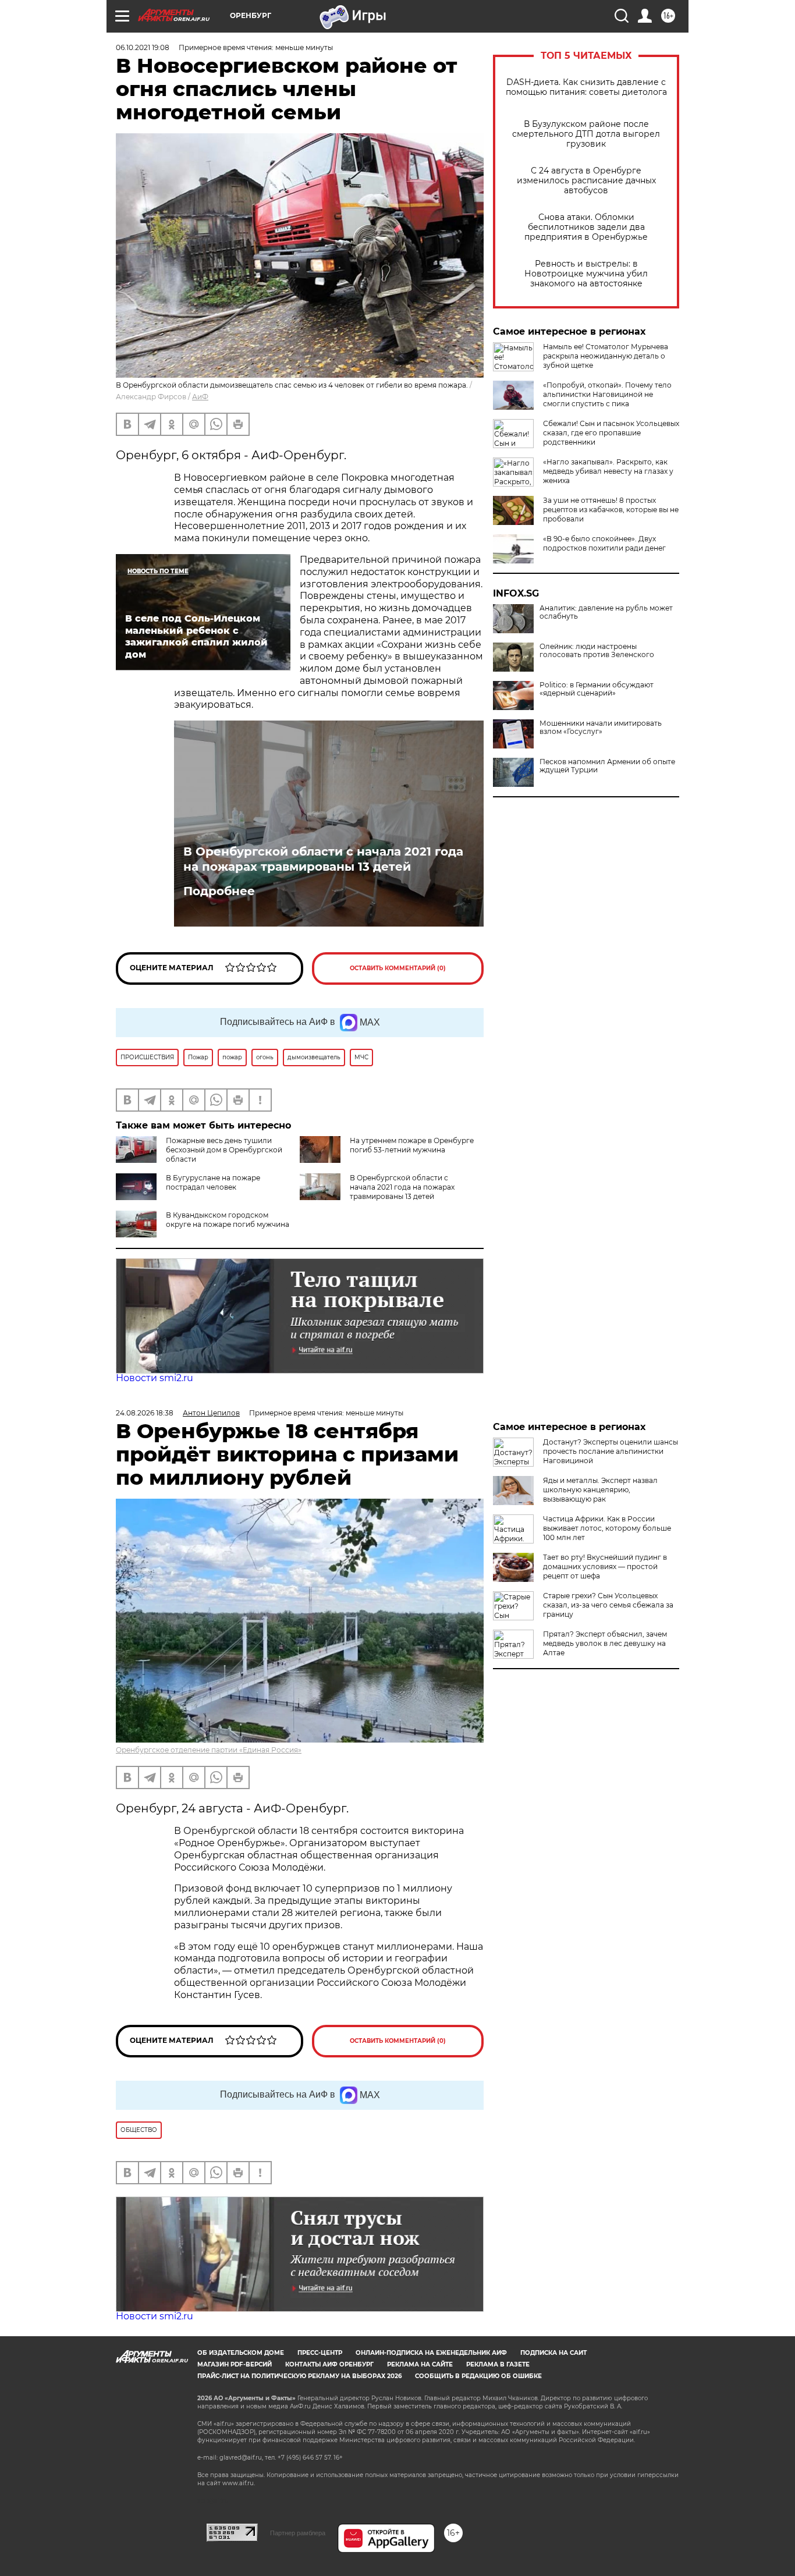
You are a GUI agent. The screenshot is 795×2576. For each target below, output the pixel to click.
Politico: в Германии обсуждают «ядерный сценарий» (597, 689)
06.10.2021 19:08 (143, 47)
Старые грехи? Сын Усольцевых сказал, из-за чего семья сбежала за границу (608, 1605)
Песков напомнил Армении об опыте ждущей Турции (607, 766)
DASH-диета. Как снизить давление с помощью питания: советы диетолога (586, 87)
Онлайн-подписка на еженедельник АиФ (431, 2353)
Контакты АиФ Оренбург (329, 2364)
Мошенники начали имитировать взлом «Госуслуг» (601, 728)
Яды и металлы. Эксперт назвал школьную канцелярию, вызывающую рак (600, 1490)
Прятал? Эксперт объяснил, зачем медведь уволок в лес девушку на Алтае (605, 1643)
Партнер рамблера (298, 2533)
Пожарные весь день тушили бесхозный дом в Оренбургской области (224, 1150)
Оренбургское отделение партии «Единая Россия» (209, 1750)
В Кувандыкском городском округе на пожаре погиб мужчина (228, 1220)
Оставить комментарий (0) (398, 968)
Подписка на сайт (553, 2353)
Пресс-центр (320, 2353)
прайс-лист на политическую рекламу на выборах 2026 (299, 2376)
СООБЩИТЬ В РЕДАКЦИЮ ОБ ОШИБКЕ (478, 2376)
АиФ (200, 397)
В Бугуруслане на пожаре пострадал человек (213, 1182)
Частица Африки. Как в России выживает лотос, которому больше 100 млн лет (607, 1528)
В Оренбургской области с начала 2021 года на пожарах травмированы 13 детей (323, 859)
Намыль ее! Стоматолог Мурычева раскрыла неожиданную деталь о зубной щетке (606, 356)
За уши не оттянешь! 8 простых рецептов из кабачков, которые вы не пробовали (611, 510)
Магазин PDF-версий (235, 2364)
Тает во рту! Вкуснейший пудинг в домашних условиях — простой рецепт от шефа (605, 1566)
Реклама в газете (498, 2364)
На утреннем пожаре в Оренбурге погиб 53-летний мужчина (412, 1145)
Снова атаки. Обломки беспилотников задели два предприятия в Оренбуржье (586, 227)
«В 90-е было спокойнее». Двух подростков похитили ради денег (604, 543)
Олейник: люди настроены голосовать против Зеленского (597, 651)
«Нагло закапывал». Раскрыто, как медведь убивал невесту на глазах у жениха (608, 471)
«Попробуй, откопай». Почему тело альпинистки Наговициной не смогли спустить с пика (607, 394)
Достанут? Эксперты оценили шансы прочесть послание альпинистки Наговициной (611, 1451)
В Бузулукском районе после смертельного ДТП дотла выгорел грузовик (586, 134)
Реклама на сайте (420, 2364)
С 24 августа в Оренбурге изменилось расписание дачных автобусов (586, 181)
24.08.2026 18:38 (145, 1413)
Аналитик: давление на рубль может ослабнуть (606, 612)
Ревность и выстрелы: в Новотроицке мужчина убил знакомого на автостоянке (586, 274)
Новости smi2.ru (155, 1378)
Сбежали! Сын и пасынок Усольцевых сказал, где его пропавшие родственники (611, 433)
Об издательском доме (241, 2353)
